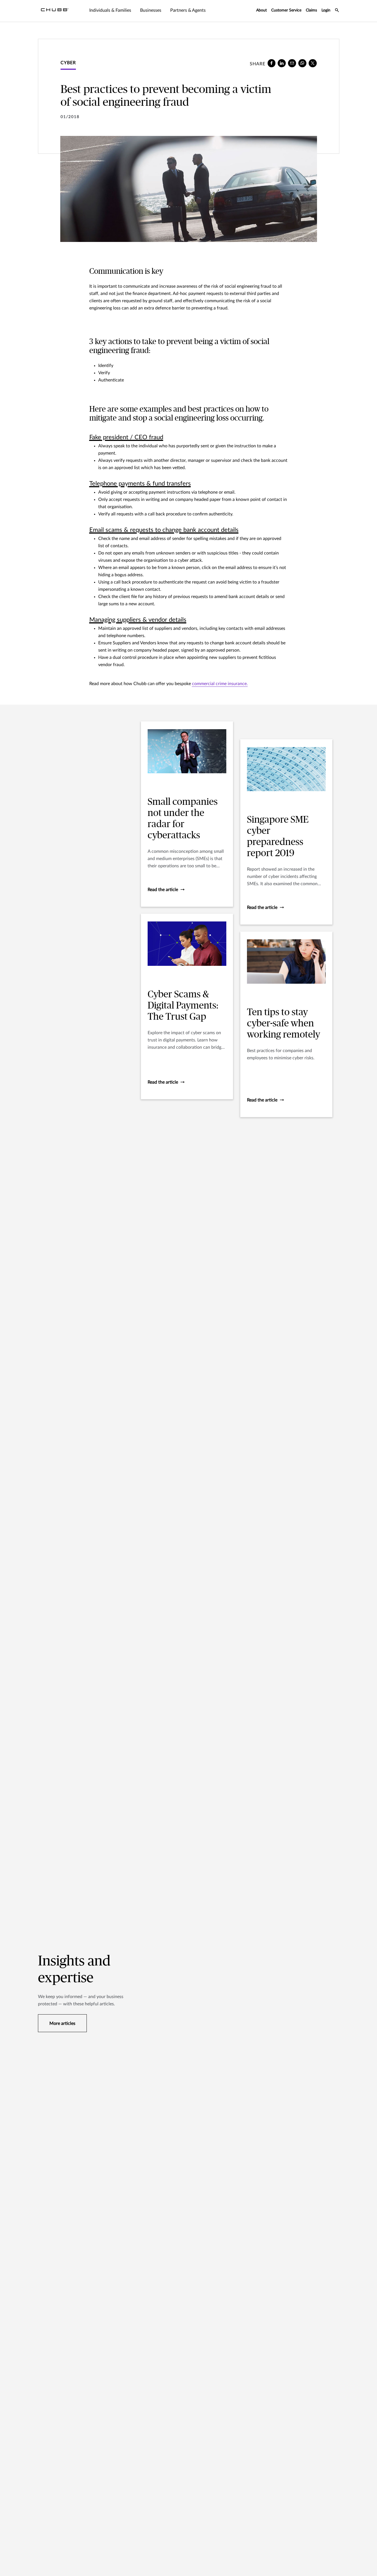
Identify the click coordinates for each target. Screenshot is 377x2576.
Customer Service (286, 10)
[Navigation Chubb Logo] (55, 11)
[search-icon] (337, 11)
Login (326, 10)
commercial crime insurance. (220, 684)
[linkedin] (282, 63)
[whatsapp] (302, 63)
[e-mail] (292, 63)
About (261, 10)
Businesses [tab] (151, 10)
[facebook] (272, 63)
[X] (313, 63)
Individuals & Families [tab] (110, 10)
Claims (311, 10)
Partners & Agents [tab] (188, 10)
